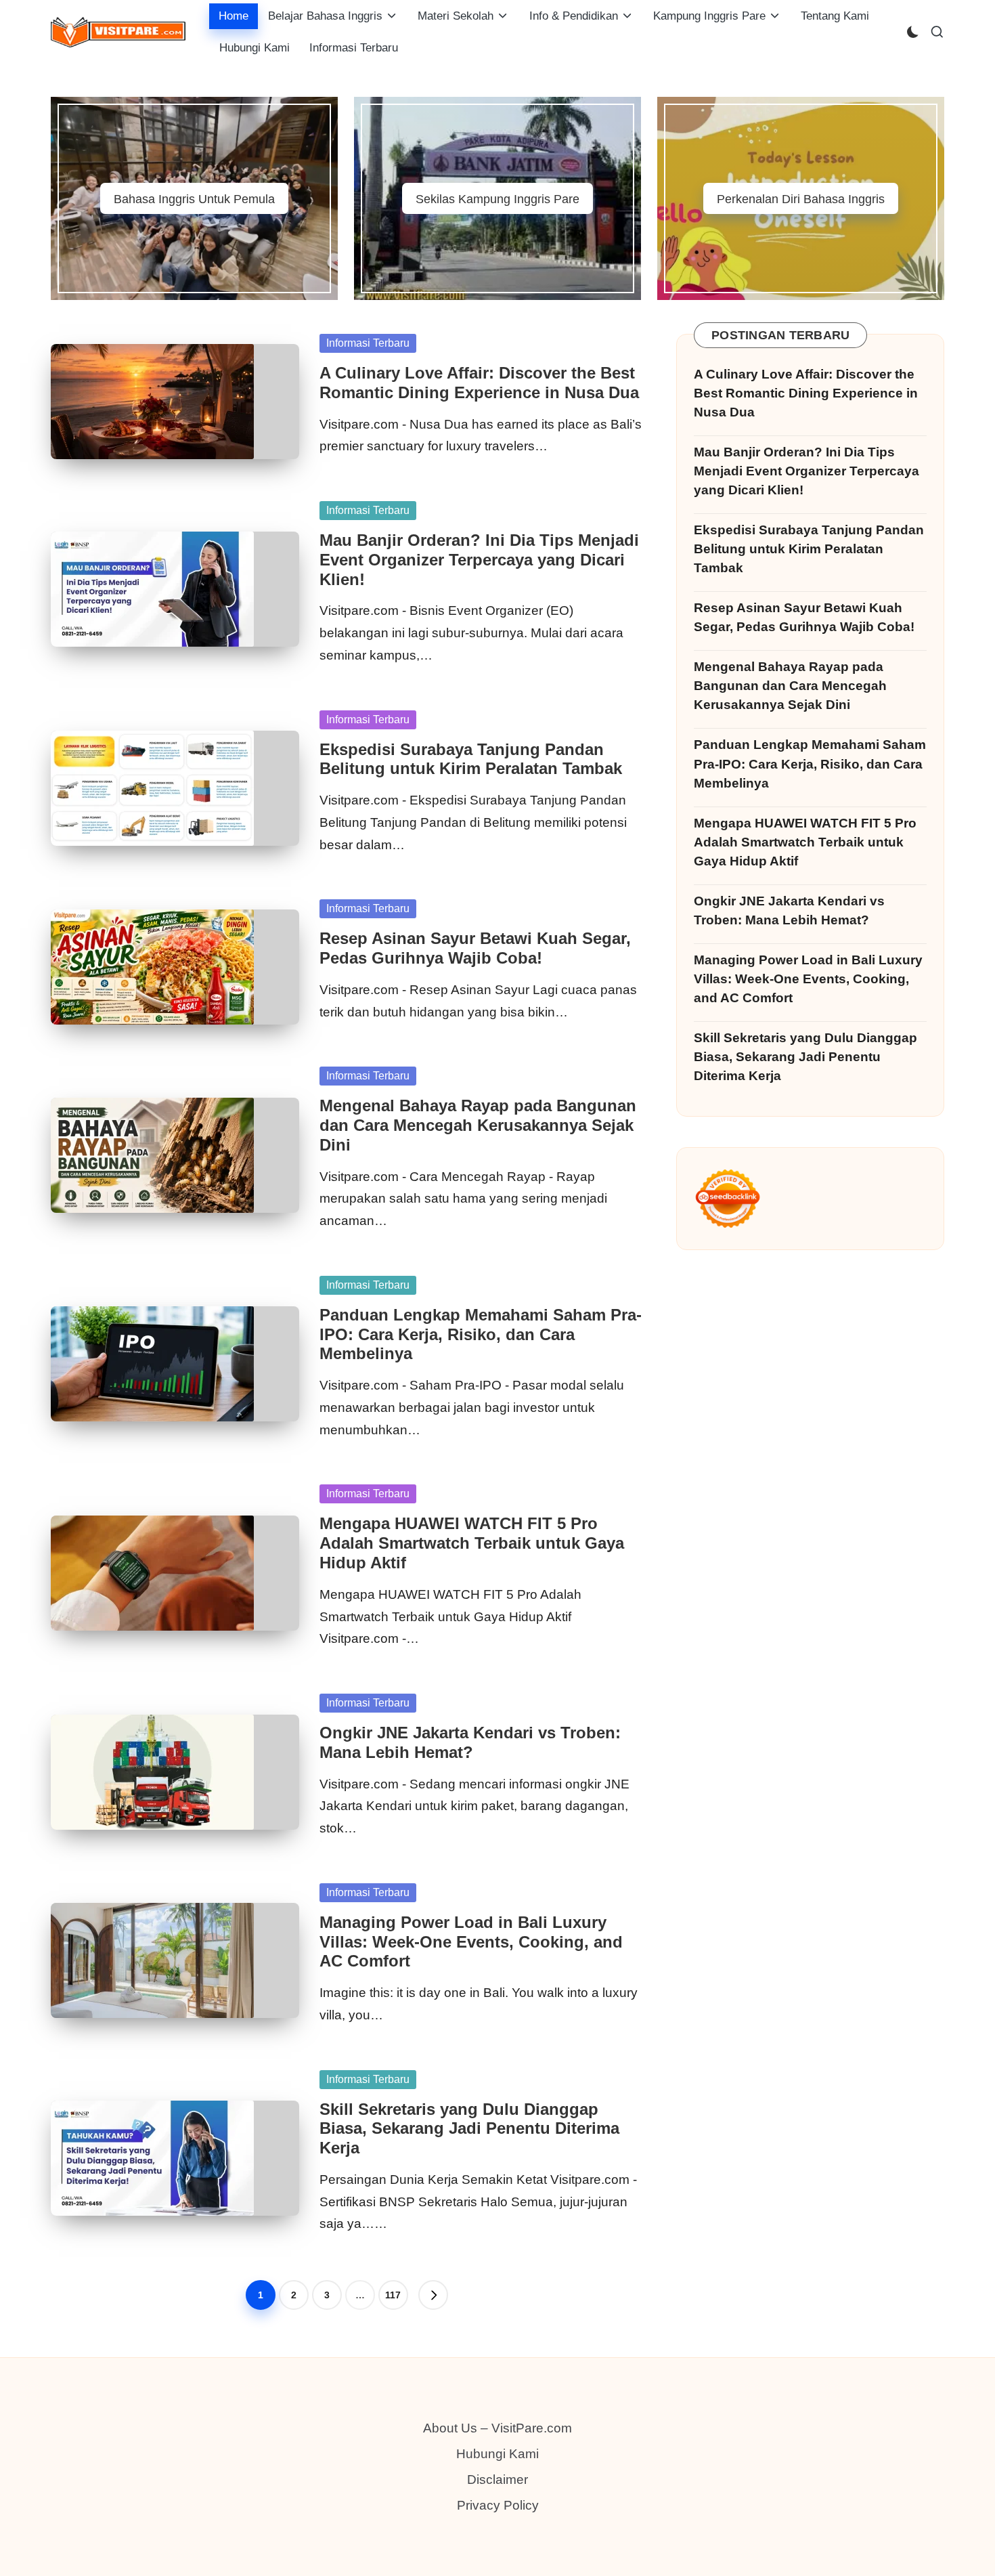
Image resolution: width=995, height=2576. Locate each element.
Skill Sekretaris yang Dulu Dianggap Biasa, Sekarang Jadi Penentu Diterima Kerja (469, 2129)
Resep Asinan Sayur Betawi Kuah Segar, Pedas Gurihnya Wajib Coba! (475, 948)
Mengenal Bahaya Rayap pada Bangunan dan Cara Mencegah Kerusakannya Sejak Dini (478, 1125)
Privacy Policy (498, 2505)
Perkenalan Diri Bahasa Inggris (801, 199)
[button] (433, 2295)
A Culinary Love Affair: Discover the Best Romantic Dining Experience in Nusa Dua (479, 383)
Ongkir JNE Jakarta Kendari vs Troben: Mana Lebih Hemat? (470, 1742)
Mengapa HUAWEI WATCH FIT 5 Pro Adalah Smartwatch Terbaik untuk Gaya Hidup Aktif (472, 1543)
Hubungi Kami (497, 2454)
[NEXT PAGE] (433, 2295)
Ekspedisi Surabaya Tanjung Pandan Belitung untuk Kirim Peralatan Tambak (471, 759)
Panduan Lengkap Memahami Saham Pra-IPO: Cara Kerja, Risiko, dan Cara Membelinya (481, 1334)
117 (393, 2295)
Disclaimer (497, 2480)
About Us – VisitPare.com (497, 2428)
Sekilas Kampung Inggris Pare (497, 199)
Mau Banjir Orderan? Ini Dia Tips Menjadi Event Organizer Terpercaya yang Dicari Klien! (479, 560)
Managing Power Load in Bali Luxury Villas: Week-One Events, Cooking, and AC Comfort (471, 1942)
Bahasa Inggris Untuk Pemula (194, 199)
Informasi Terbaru (368, 343)
